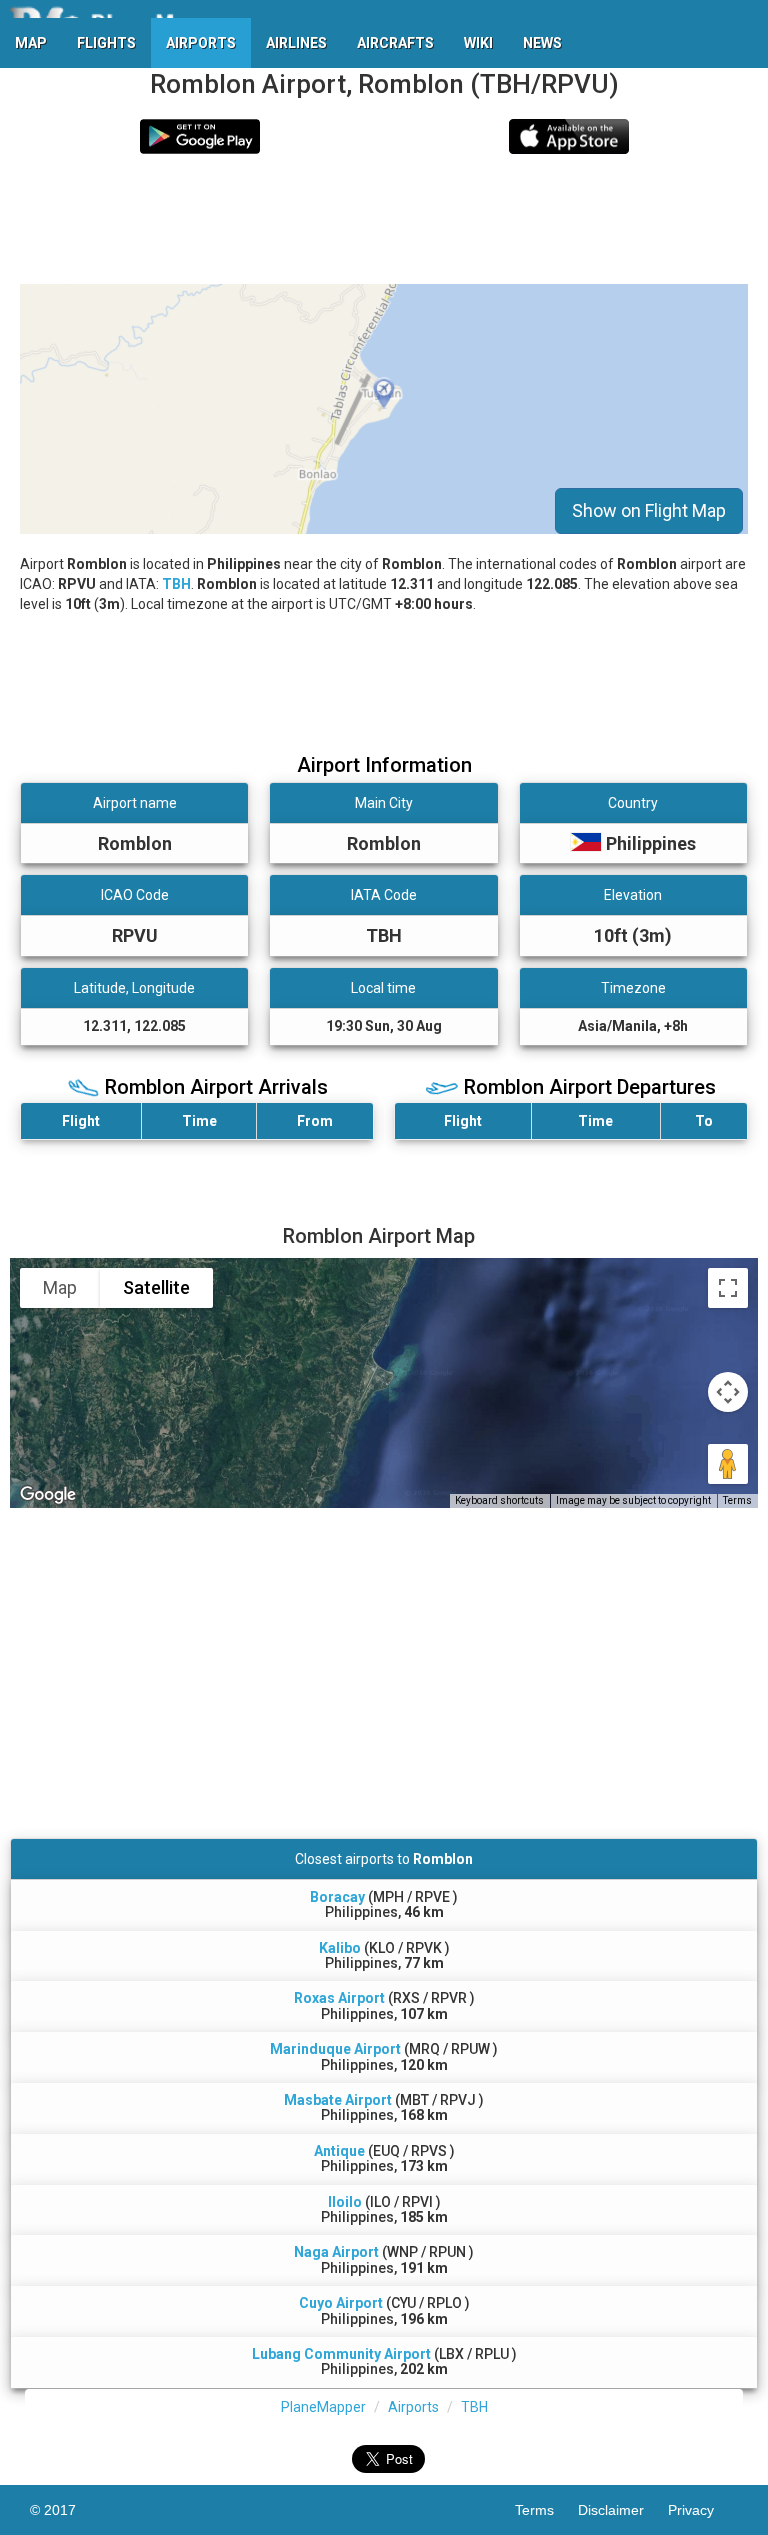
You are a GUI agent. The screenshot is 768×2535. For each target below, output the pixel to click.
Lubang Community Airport (341, 2354)
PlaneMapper (323, 2407)
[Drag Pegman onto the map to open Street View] (728, 1464)
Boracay (337, 1897)
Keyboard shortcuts (499, 1500)
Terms (737, 1500)
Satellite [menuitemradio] (156, 1287)
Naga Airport (336, 2252)
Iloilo (345, 2202)
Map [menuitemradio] (60, 1287)
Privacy (703, 2510)
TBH (176, 584)
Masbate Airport (338, 2100)
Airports (413, 2407)
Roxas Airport (339, 1998)
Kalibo (340, 1948)
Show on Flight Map (649, 510)
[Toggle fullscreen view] (728, 1288)
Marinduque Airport (335, 2049)
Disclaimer (623, 2510)
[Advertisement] (384, 219)
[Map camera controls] (728, 1392)
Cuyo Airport (341, 2303)
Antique (339, 2151)
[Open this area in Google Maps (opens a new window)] (48, 1495)
